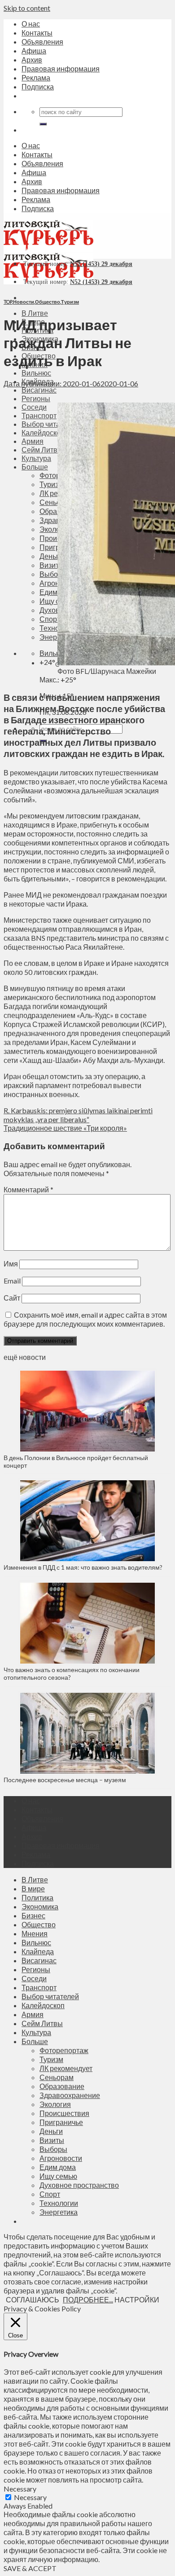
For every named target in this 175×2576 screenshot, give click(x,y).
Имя (11, 1264)
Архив (32, 60)
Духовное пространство (79, 2185)
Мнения (35, 1933)
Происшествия (64, 2113)
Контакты (37, 33)
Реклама (36, 77)
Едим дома (58, 2167)
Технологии (59, 2203)
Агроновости (61, 2158)
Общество (48, 302)
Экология (55, 2104)
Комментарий (28, 1189)
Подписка (38, 86)
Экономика (40, 1906)
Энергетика (59, 2212)
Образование (62, 2086)
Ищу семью (58, 2176)
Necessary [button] (20, 2489)
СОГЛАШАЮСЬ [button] (33, 2299)
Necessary (30, 2497)
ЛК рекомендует (66, 2068)
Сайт (12, 1298)
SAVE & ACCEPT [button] (30, 2568)
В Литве (35, 313)
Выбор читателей (50, 1996)
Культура (36, 2032)
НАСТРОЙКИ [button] (137, 2299)
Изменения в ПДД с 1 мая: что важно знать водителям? (83, 1567)
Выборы (53, 2149)
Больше (35, 2041)
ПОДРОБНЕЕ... (88, 2299)
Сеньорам (57, 2077)
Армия (33, 2014)
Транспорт (39, 1987)
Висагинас (39, 390)
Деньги (51, 2131)
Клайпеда (38, 1951)
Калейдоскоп (43, 2005)
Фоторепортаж (64, 2050)
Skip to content (27, 8)
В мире (33, 1888)
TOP (8, 302)
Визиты (52, 2140)
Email (12, 1281)
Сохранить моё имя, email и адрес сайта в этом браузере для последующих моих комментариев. (85, 1319)
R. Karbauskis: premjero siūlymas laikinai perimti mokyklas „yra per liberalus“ (78, 1115)
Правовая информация (61, 69)
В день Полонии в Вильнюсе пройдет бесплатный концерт (76, 1461)
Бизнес (33, 1915)
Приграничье (61, 2122)
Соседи (34, 1978)
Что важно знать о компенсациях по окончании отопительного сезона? (72, 1673)
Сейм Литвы (42, 2023)
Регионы (36, 1969)
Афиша (34, 51)
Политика (37, 1897)
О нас (31, 24)
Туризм (70, 302)
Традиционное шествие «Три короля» (65, 1128)
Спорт (50, 2194)
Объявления (42, 42)
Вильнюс (36, 373)
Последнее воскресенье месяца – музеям (66, 1780)
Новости (24, 302)
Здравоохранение (70, 2095)
